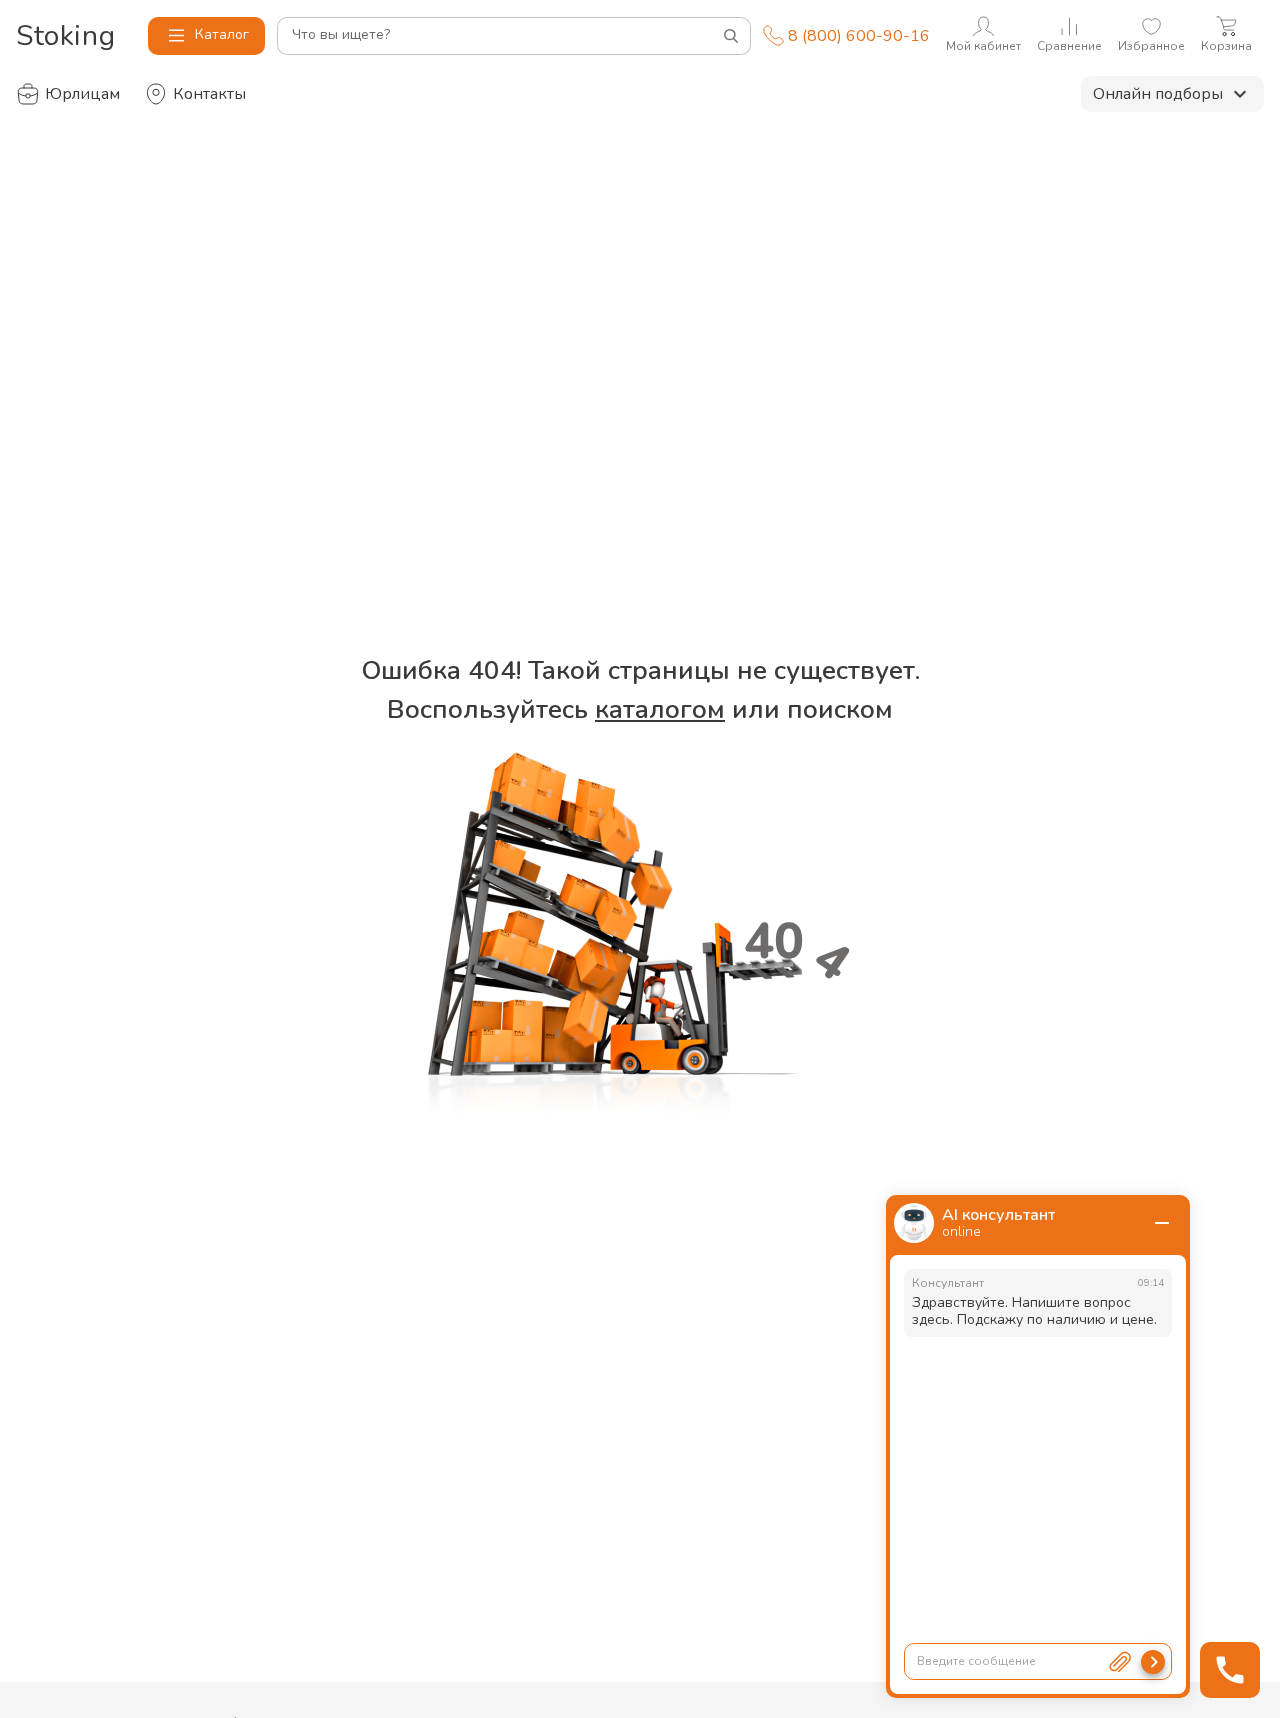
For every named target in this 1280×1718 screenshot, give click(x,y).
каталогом (660, 709)
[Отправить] (1153, 1662)
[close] (1162, 1223)
